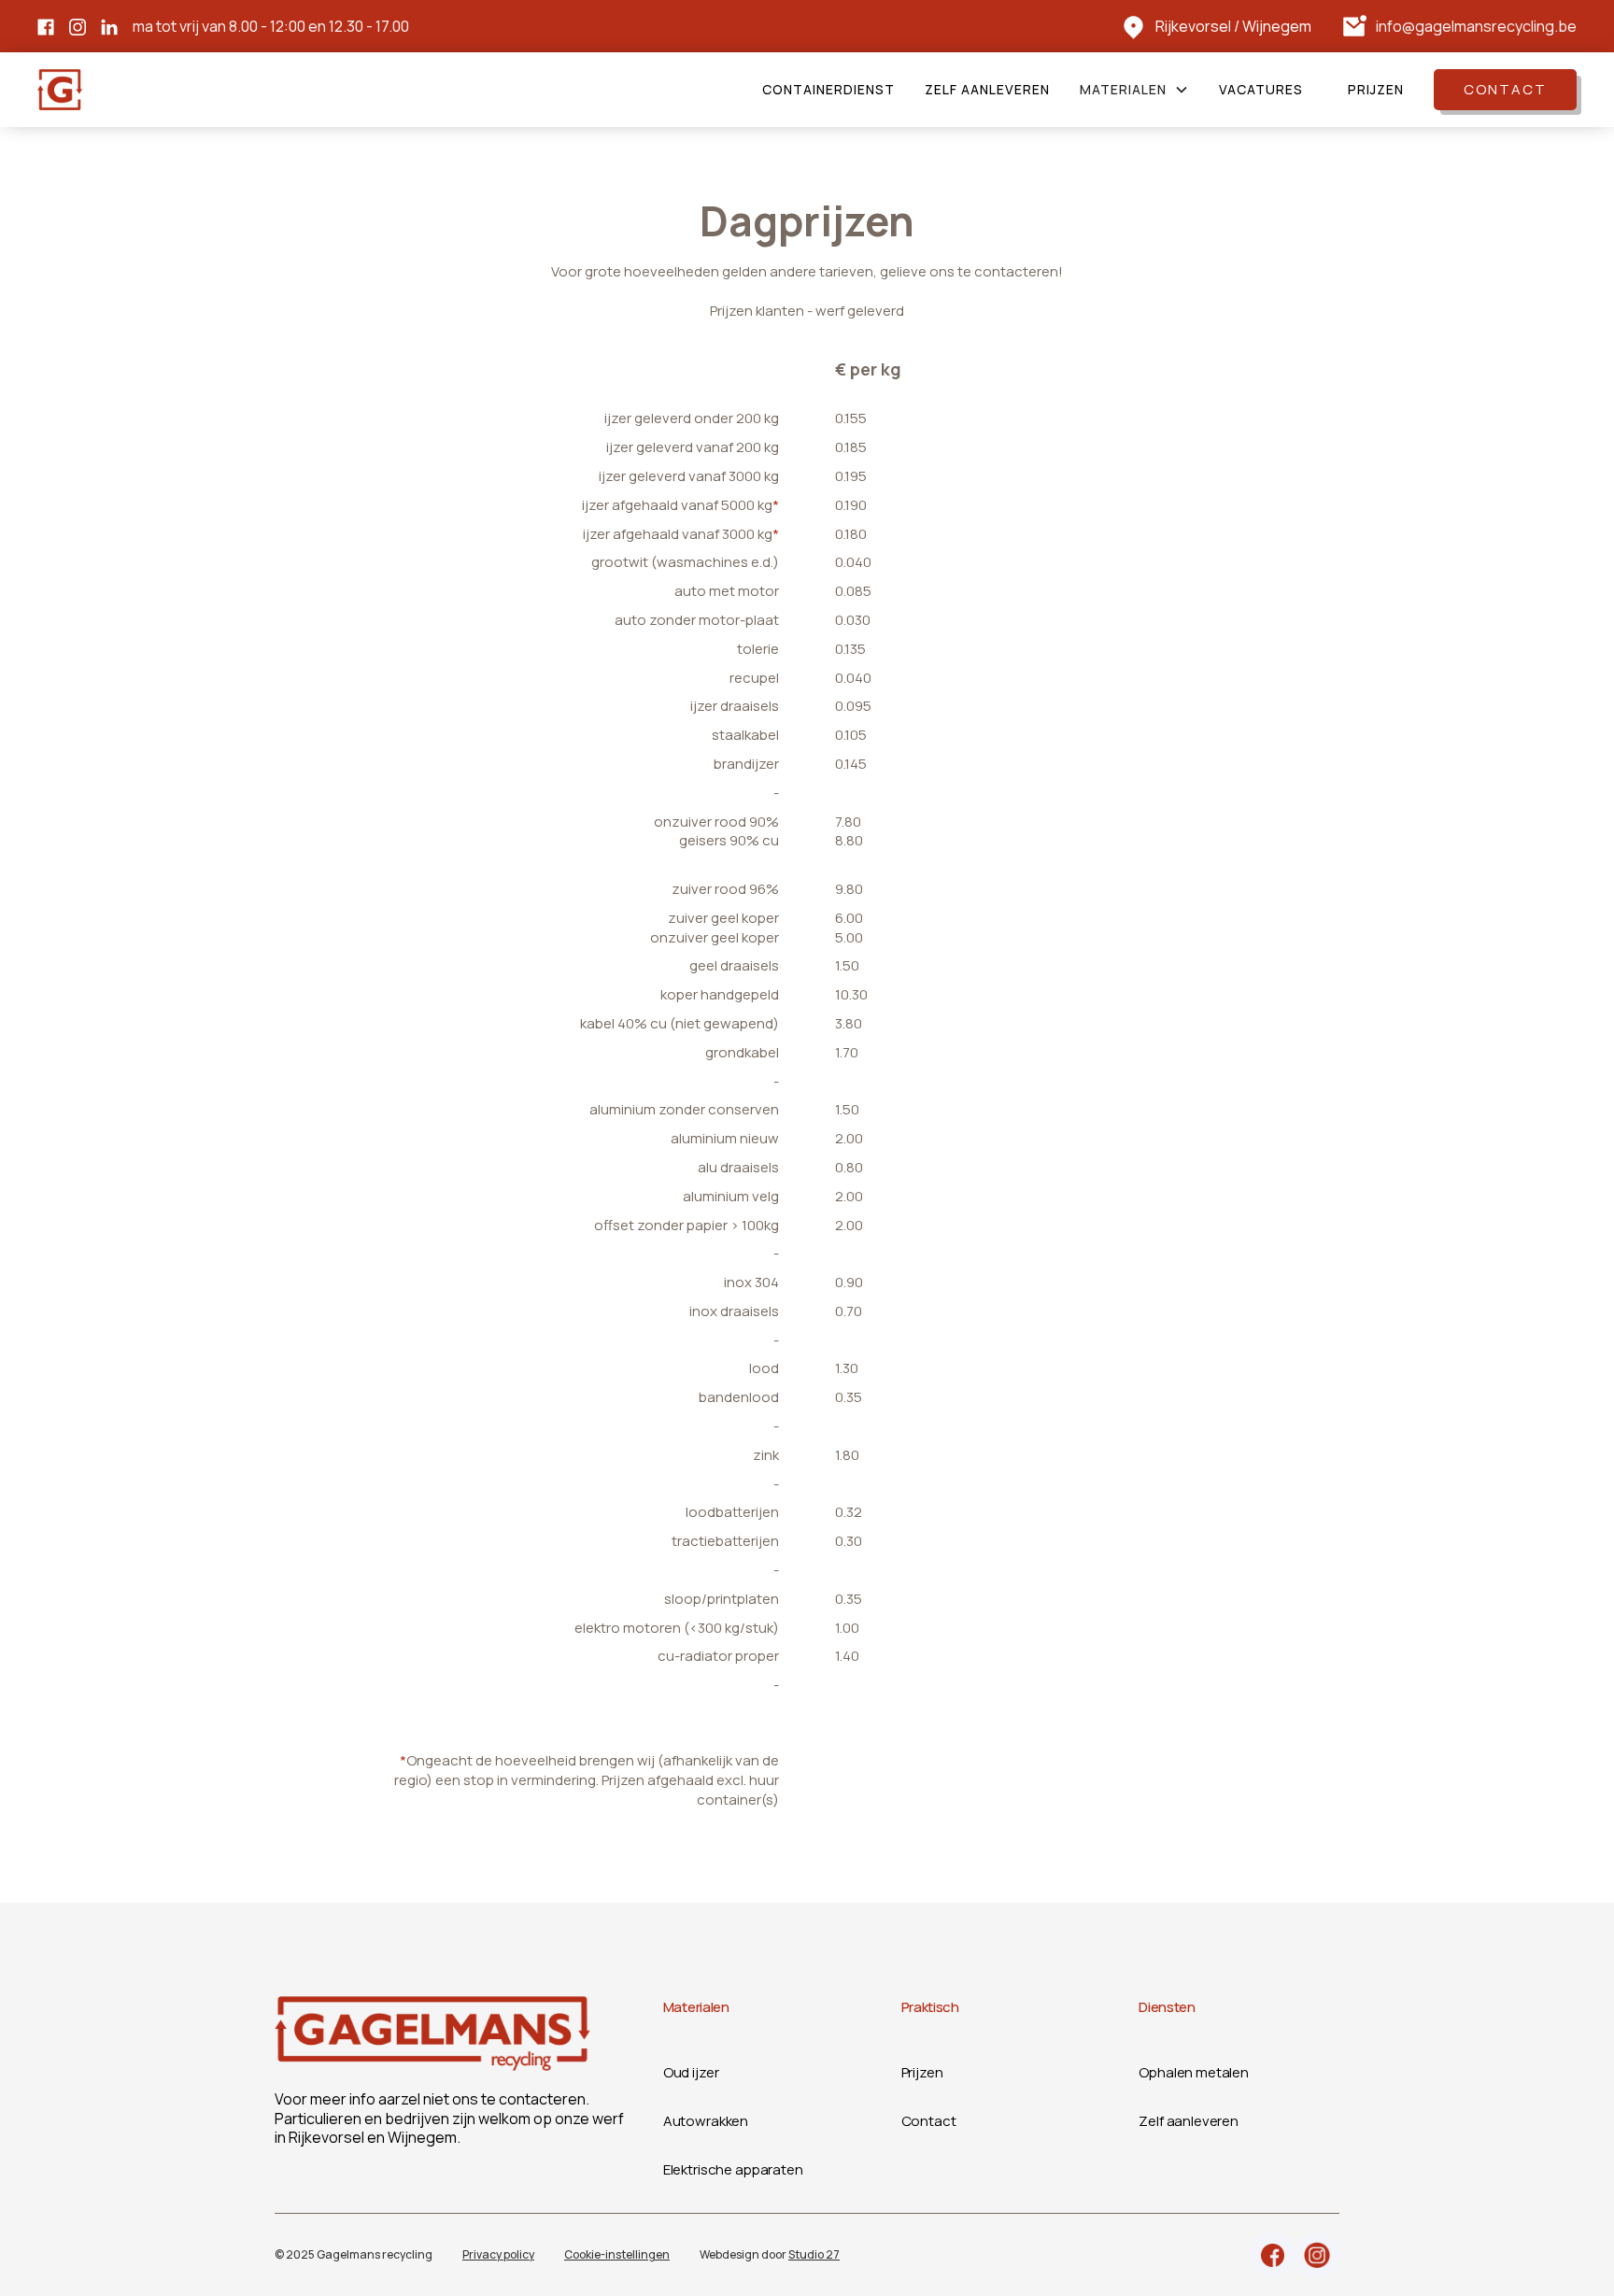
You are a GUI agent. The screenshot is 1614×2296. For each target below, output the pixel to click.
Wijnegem (1277, 26)
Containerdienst (828, 89)
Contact (1505, 89)
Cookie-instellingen (617, 2254)
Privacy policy (498, 2254)
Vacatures (1261, 89)
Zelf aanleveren (987, 89)
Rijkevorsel (1193, 26)
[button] (1134, 90)
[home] (60, 90)
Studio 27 (814, 2254)
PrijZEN (1376, 89)
